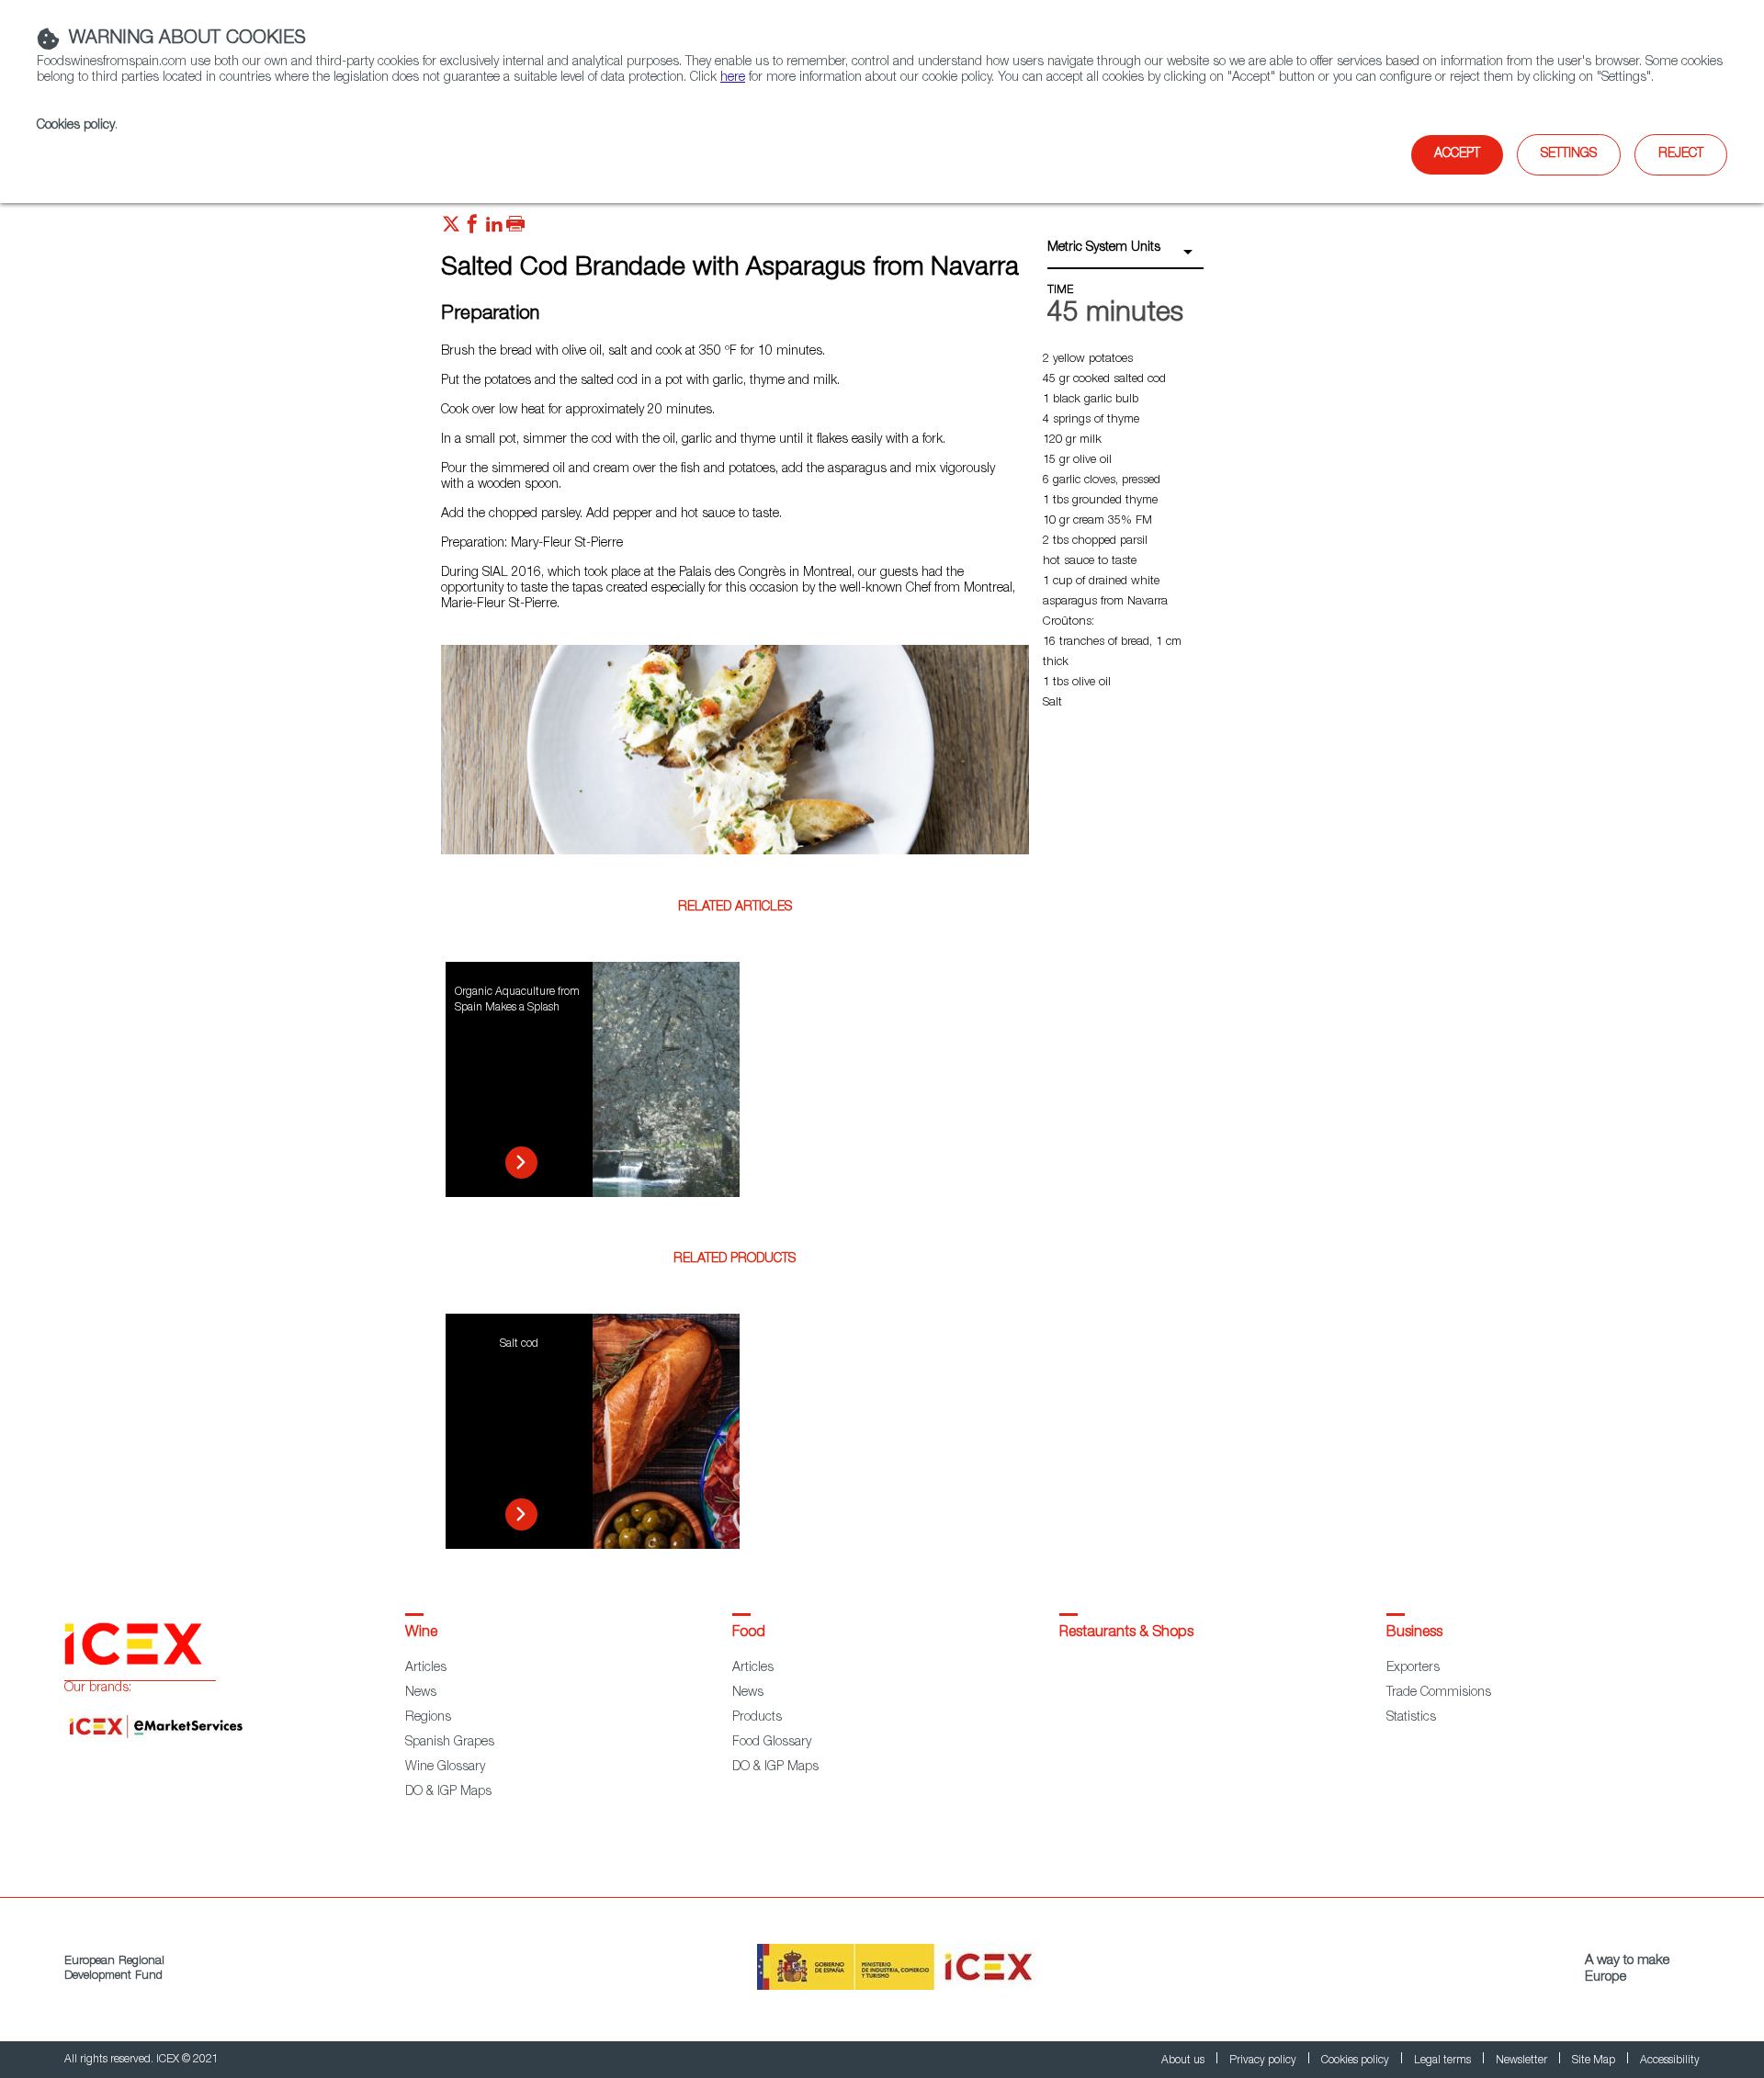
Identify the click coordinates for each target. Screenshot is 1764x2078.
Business (1414, 1633)
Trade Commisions (1439, 1693)
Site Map (1595, 2061)
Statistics (1411, 1718)
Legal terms (1444, 2061)
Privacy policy (1264, 2061)
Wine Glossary (445, 1767)
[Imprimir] (515, 229)
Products (757, 1718)
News (421, 1693)
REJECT (1681, 154)
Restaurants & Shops (1126, 1633)
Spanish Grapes (450, 1743)
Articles (426, 1668)
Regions (428, 1718)
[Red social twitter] (451, 229)
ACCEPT (1457, 154)
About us (1184, 2061)
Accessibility (1670, 2061)
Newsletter (1523, 2061)
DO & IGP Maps (448, 1792)
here (733, 78)
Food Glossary (772, 1743)
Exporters (1413, 1668)
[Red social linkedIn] (494, 229)
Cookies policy (76, 126)
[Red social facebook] (472, 229)
